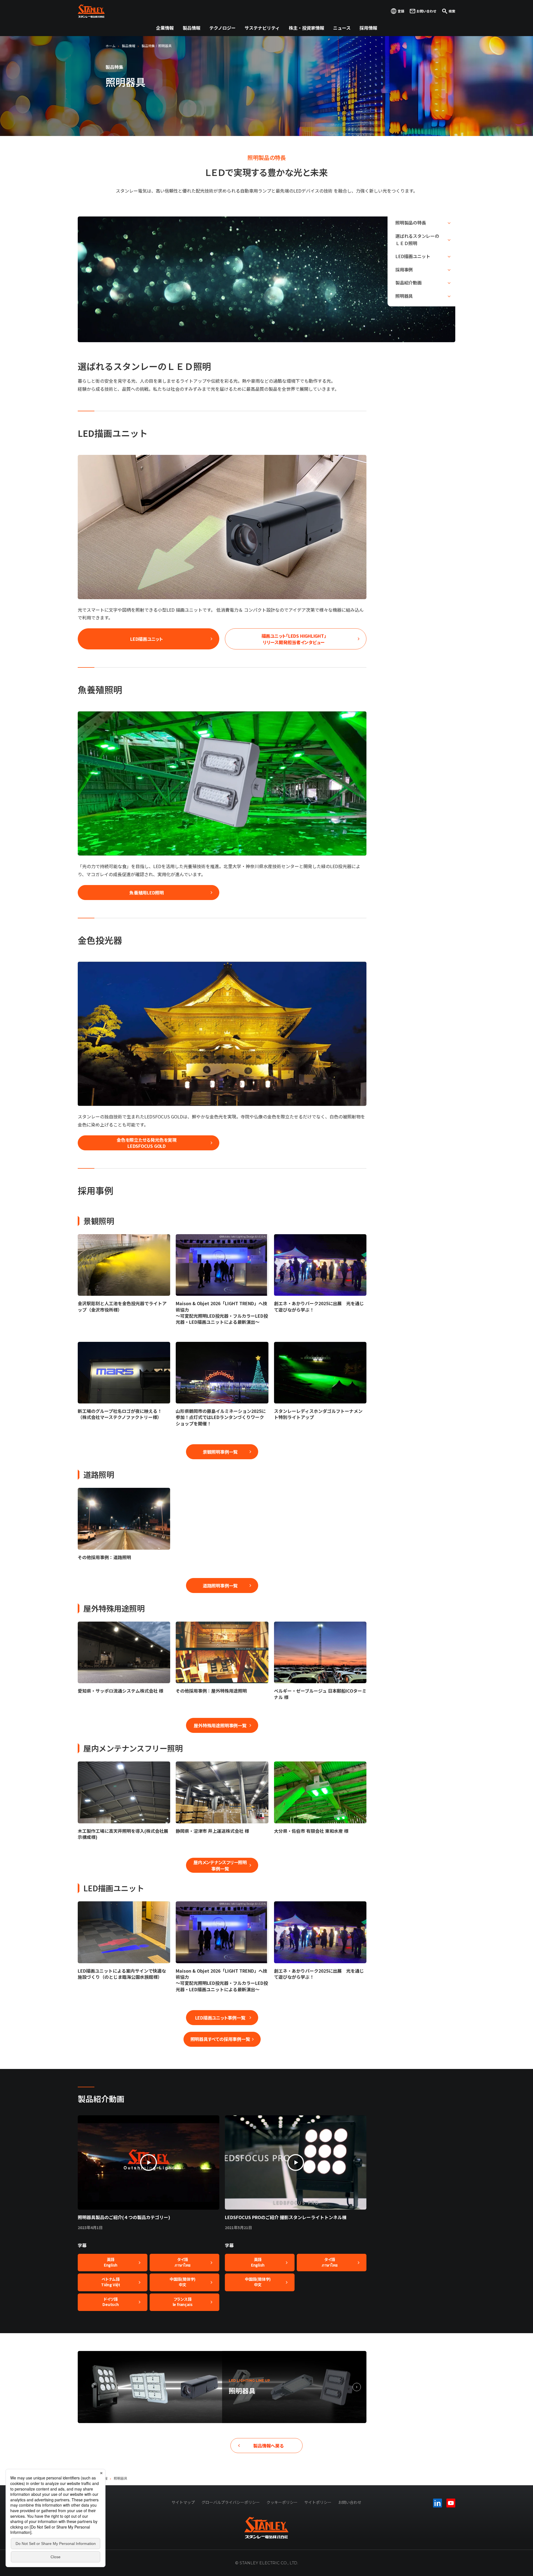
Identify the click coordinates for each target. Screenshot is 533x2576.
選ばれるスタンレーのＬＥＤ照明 (417, 240)
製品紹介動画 (408, 283)
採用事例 (404, 269)
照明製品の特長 (411, 223)
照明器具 (404, 296)
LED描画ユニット (413, 256)
